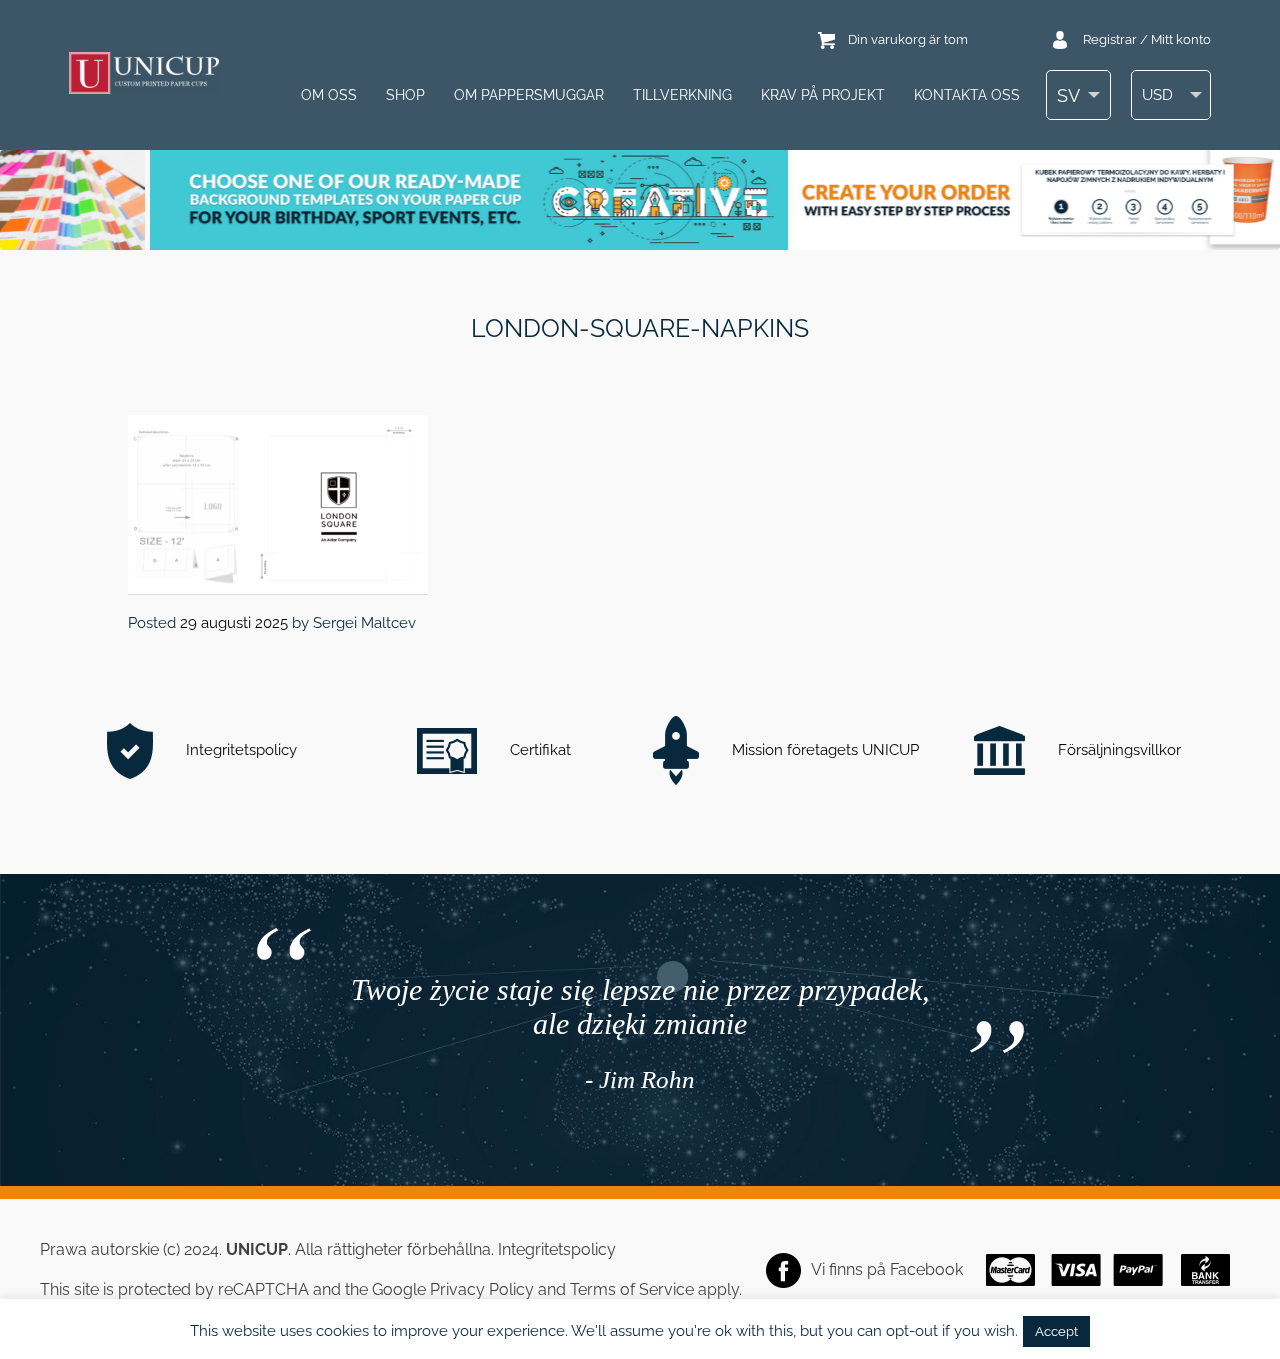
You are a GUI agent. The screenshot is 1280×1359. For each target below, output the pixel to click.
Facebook (926, 1269)
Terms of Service (632, 1289)
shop (405, 95)
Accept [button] (1056, 1331)
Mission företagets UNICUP (823, 750)
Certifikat (538, 750)
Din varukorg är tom (908, 39)
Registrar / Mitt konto (1147, 39)
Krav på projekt (823, 95)
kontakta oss (967, 95)
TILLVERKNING (682, 95)
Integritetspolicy (239, 750)
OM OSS (329, 95)
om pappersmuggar (529, 95)
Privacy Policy (482, 1289)
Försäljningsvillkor (1117, 750)
